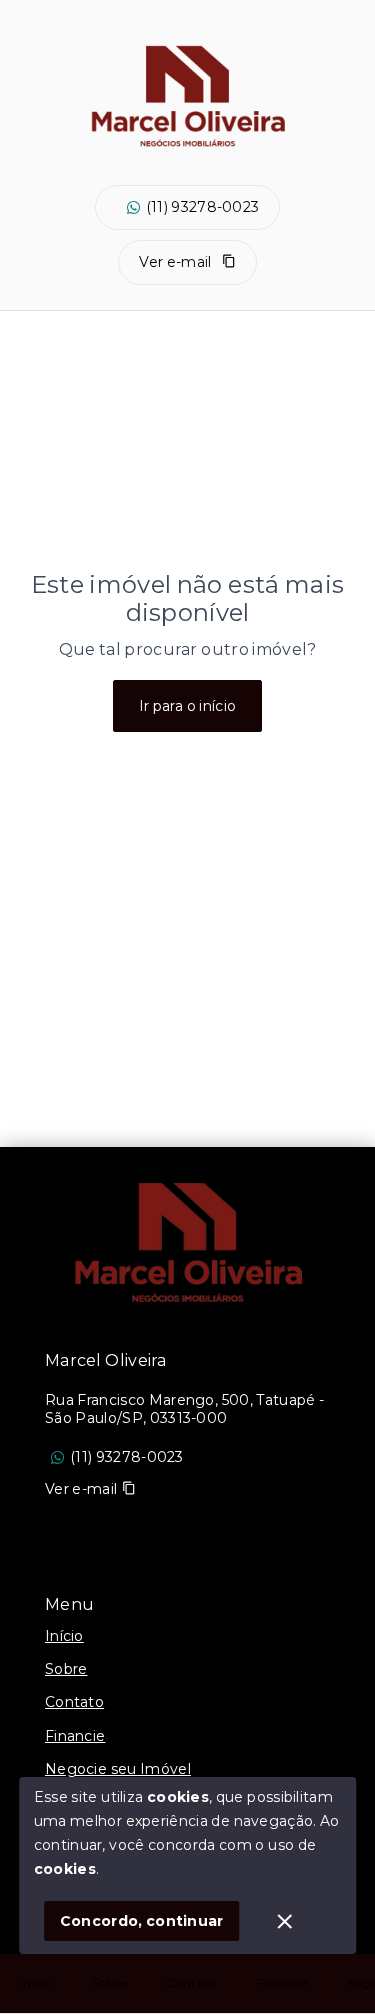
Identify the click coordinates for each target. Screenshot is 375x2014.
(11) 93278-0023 (203, 207)
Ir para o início (188, 706)
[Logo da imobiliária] (188, 1247)
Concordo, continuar (142, 1921)
